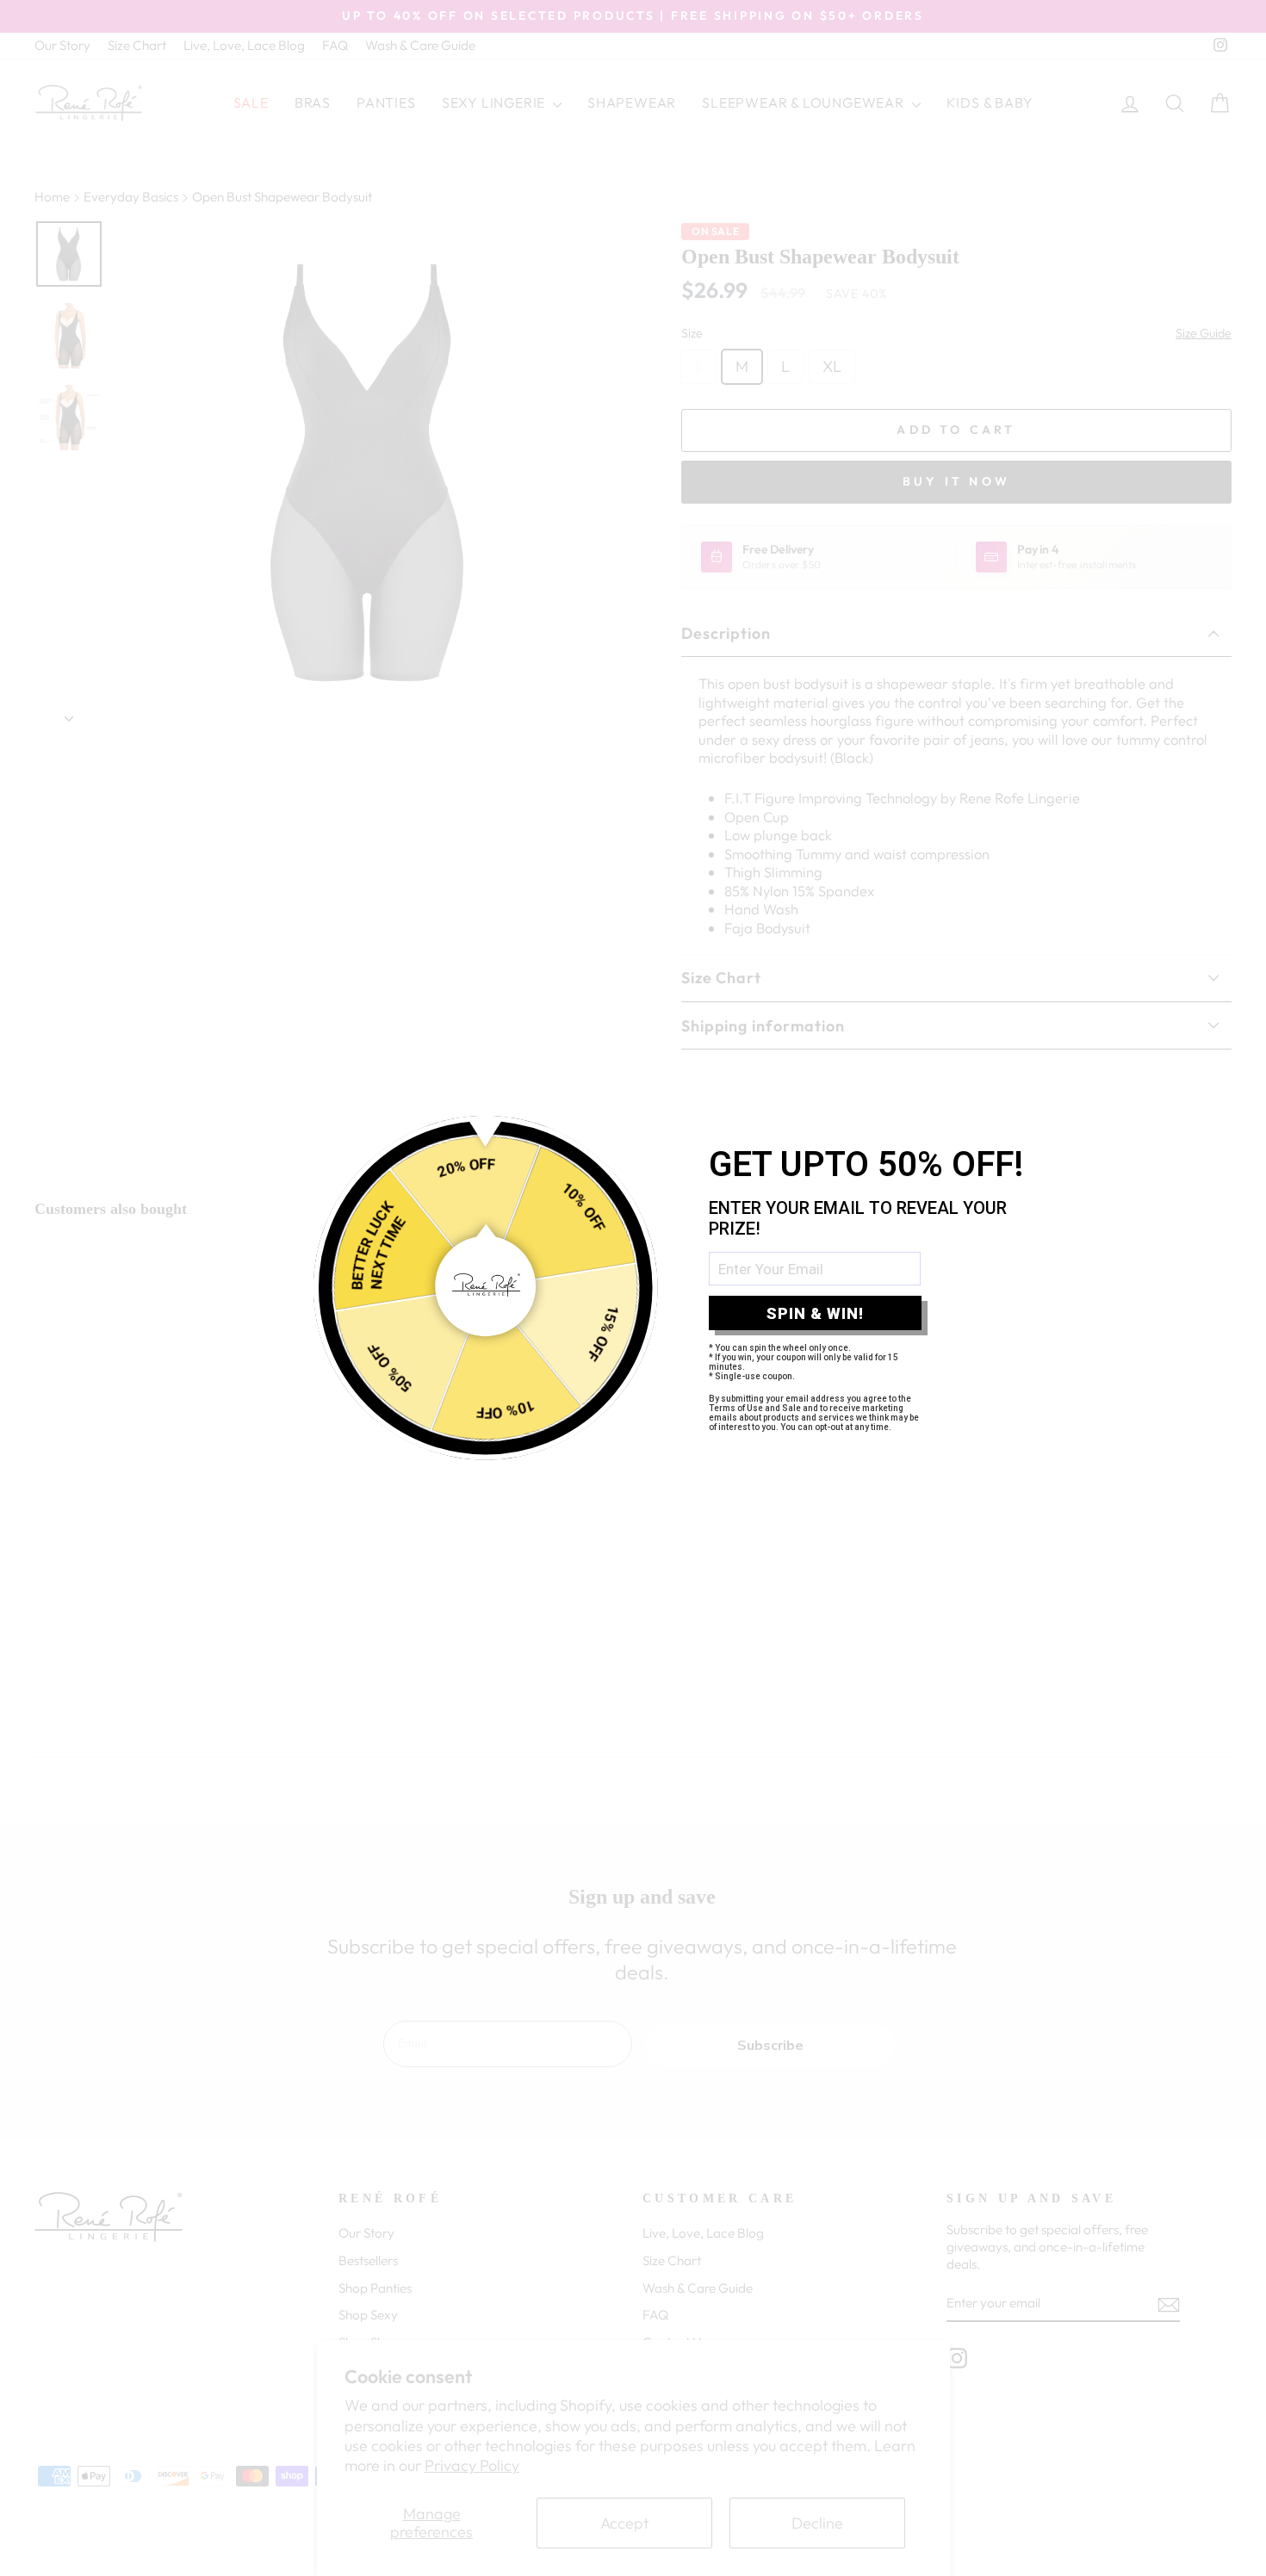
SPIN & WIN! (815, 1313)
